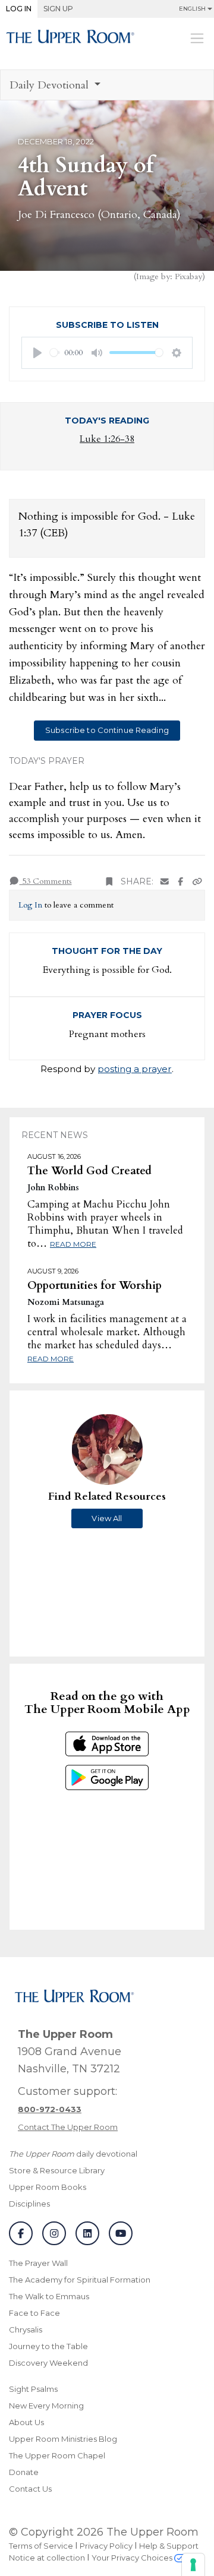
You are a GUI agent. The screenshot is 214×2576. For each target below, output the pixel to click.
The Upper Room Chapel (57, 2455)
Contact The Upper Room (68, 2127)
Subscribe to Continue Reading (107, 730)
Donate (24, 2472)
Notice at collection (47, 2558)
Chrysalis (26, 2330)
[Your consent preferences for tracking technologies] (193, 2565)
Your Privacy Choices (133, 2558)
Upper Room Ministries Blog (63, 2439)
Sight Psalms (33, 2389)
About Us (26, 2422)
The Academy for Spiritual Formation (80, 2280)
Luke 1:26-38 (107, 439)
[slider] (55, 353)
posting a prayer (135, 1069)
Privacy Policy (106, 2546)
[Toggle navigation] (197, 38)
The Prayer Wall (38, 2263)
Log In (19, 9)
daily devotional (73, 2154)
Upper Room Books (48, 2187)
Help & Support (169, 2546)
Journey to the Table (48, 2346)
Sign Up (58, 9)
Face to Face (34, 2313)
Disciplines (29, 2204)
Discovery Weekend (48, 2363)
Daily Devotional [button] (51, 85)
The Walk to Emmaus (49, 2296)
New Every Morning (46, 2406)
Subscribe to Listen (107, 325)
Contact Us (30, 2489)
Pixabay (188, 276)
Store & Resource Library (57, 2170)
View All (107, 1518)
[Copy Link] (197, 882)
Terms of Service (41, 2546)
